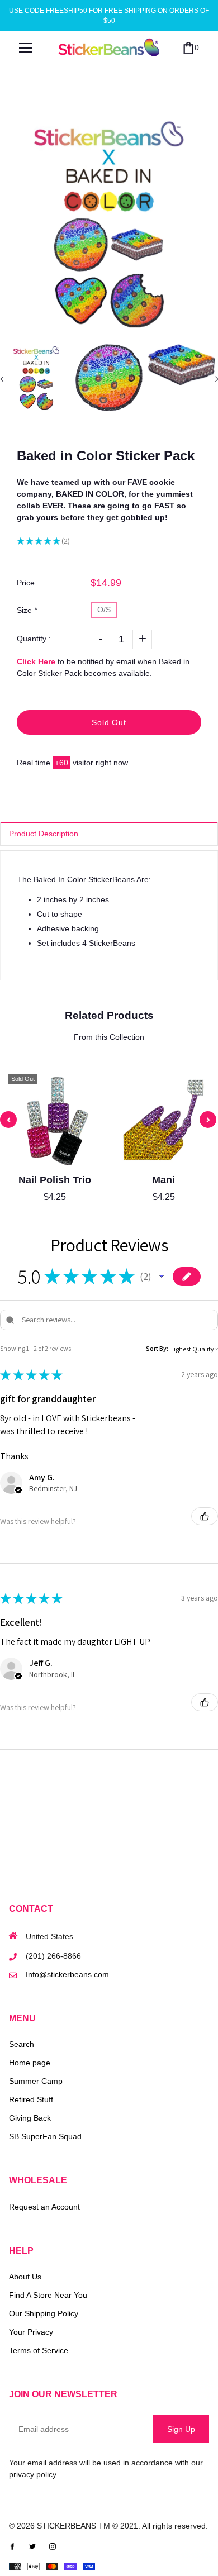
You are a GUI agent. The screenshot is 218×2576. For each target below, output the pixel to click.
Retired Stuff (31, 2099)
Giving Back (30, 2118)
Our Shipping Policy (44, 2313)
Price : (28, 583)
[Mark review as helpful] (205, 1516)
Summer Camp (36, 2081)
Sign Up (181, 2429)
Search (22, 2044)
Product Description (44, 834)
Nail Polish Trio (55, 1180)
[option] (109, 223)
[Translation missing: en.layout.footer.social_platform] (12, 2546)
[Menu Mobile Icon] (26, 48)
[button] (162, 1277)
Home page (30, 2063)
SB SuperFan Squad (45, 2136)
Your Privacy (31, 2332)
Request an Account (44, 2207)
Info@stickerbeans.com (67, 1974)
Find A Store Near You (48, 2295)
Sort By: (157, 1348)
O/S (104, 610)
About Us (25, 2277)
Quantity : (34, 639)
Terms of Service (39, 2350)
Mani (163, 1180)
